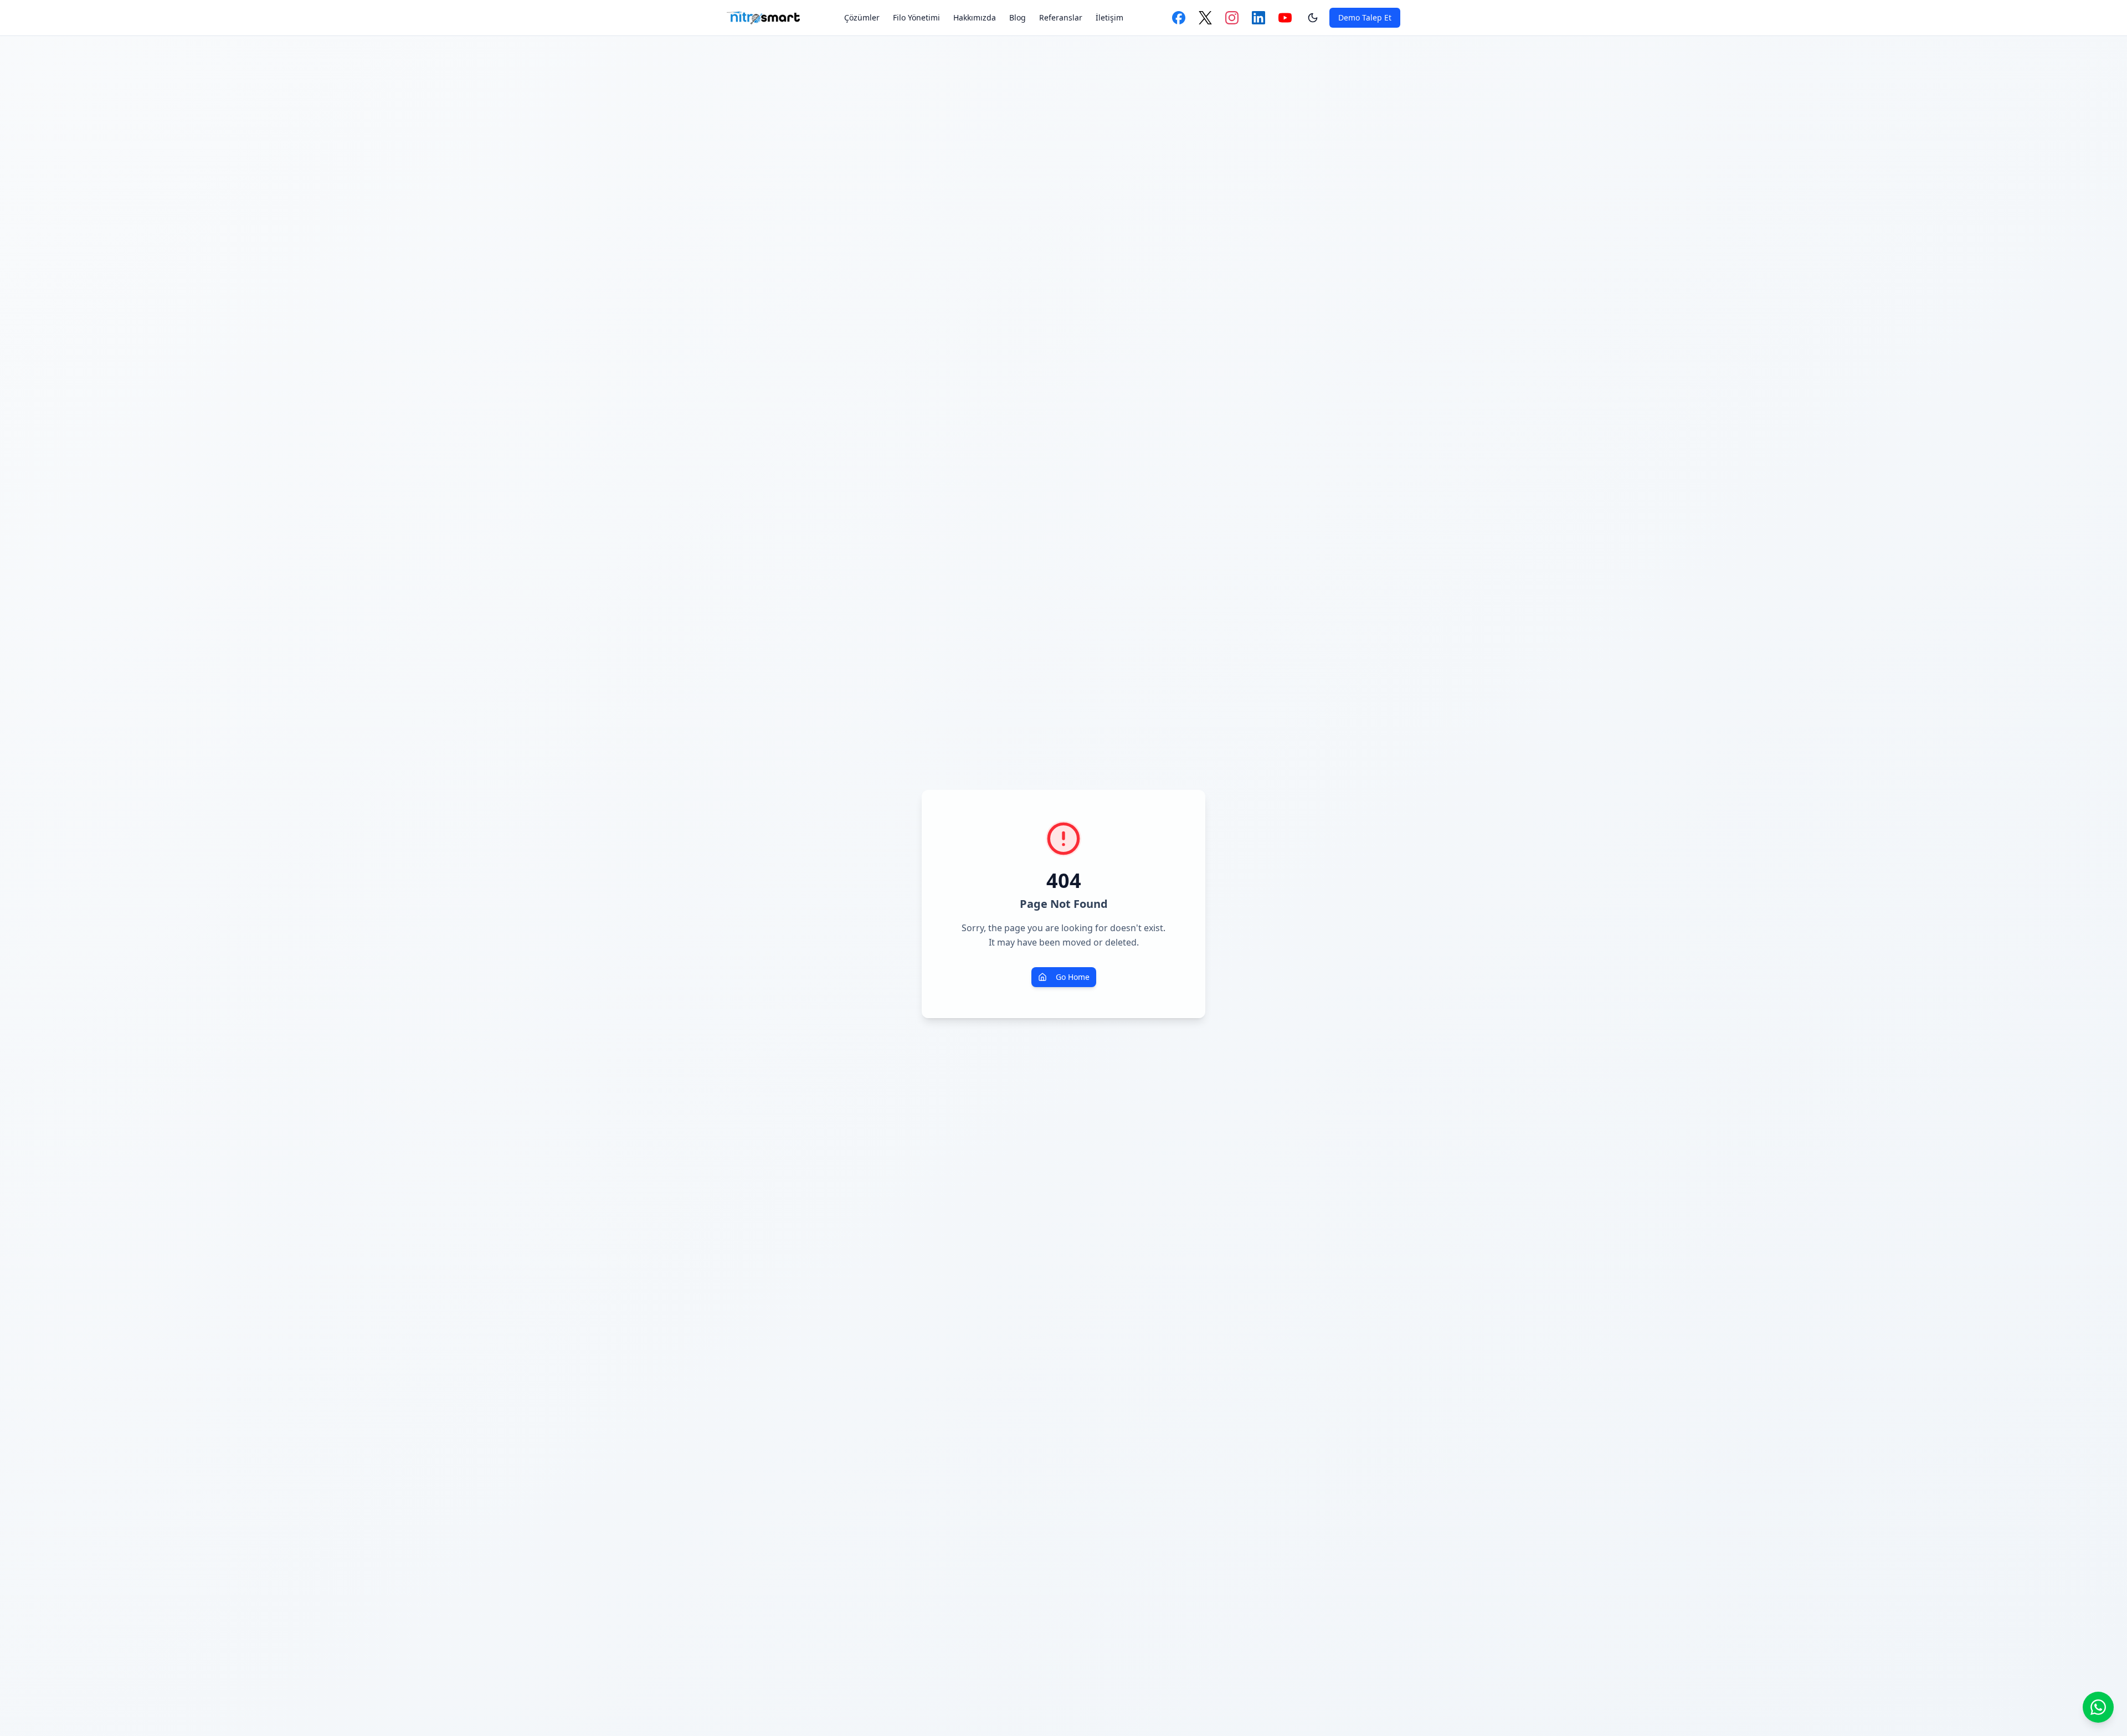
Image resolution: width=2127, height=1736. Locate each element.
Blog (1018, 17)
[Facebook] (1179, 18)
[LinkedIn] (1258, 18)
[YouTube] (1285, 18)
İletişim (1109, 17)
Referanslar (1061, 17)
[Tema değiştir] (1313, 18)
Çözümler (862, 17)
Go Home (1073, 977)
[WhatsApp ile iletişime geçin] (2098, 1707)
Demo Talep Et (1365, 17)
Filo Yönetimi (916, 17)
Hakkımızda (975, 17)
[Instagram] (1232, 18)
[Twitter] (1205, 18)
